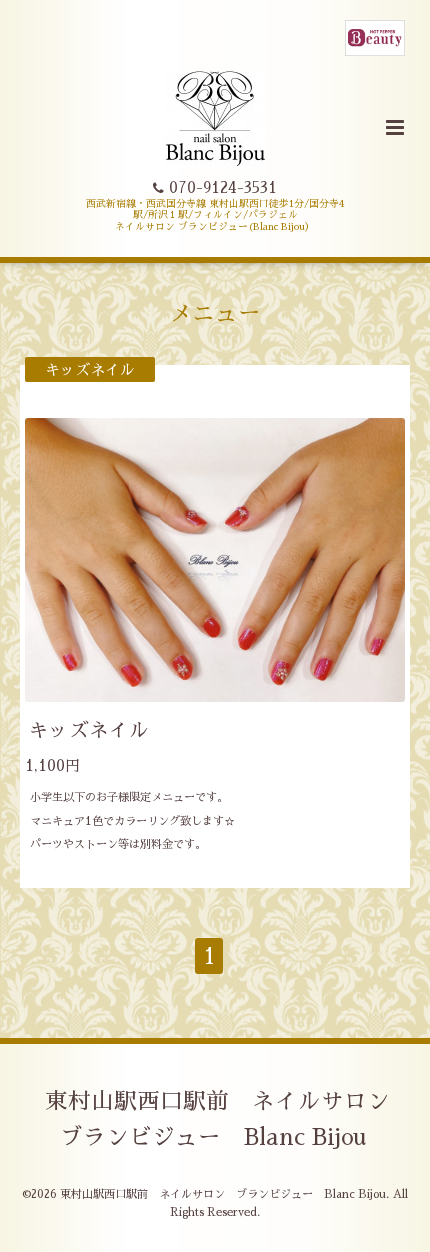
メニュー (215, 313)
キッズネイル (89, 730)
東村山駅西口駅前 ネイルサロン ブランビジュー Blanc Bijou (229, 1119)
